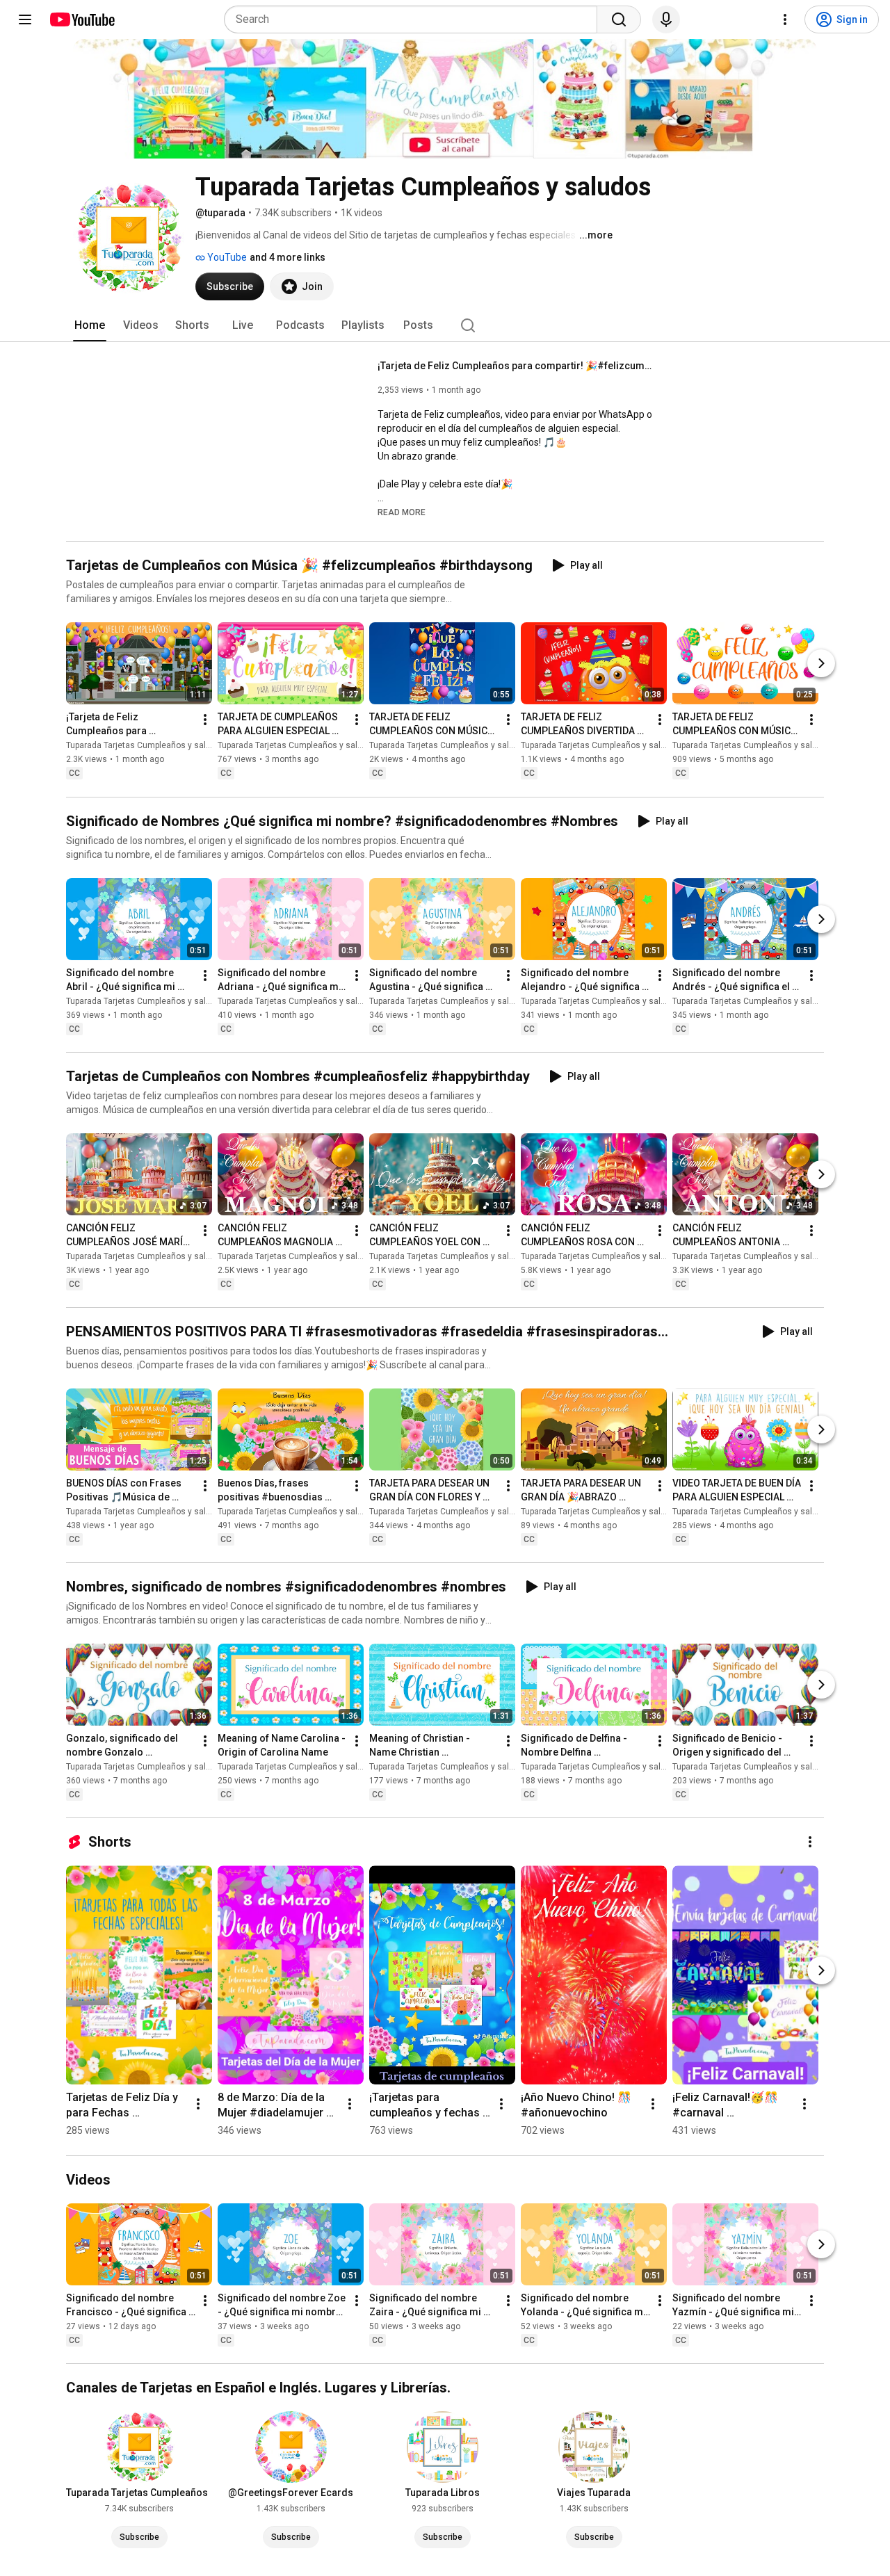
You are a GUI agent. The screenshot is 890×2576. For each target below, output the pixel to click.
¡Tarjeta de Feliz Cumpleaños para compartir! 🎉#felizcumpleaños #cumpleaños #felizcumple (517, 366)
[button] (402, 512)
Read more (402, 512)
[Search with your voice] (666, 19)
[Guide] (25, 19)
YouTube (226, 257)
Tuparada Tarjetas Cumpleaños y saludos (146, 746)
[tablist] (445, 325)
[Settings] (785, 19)
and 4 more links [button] (288, 257)
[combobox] (415, 19)
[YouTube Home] (82, 19)
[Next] (821, 664)
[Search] (619, 19)
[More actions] (205, 720)
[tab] (90, 325)
